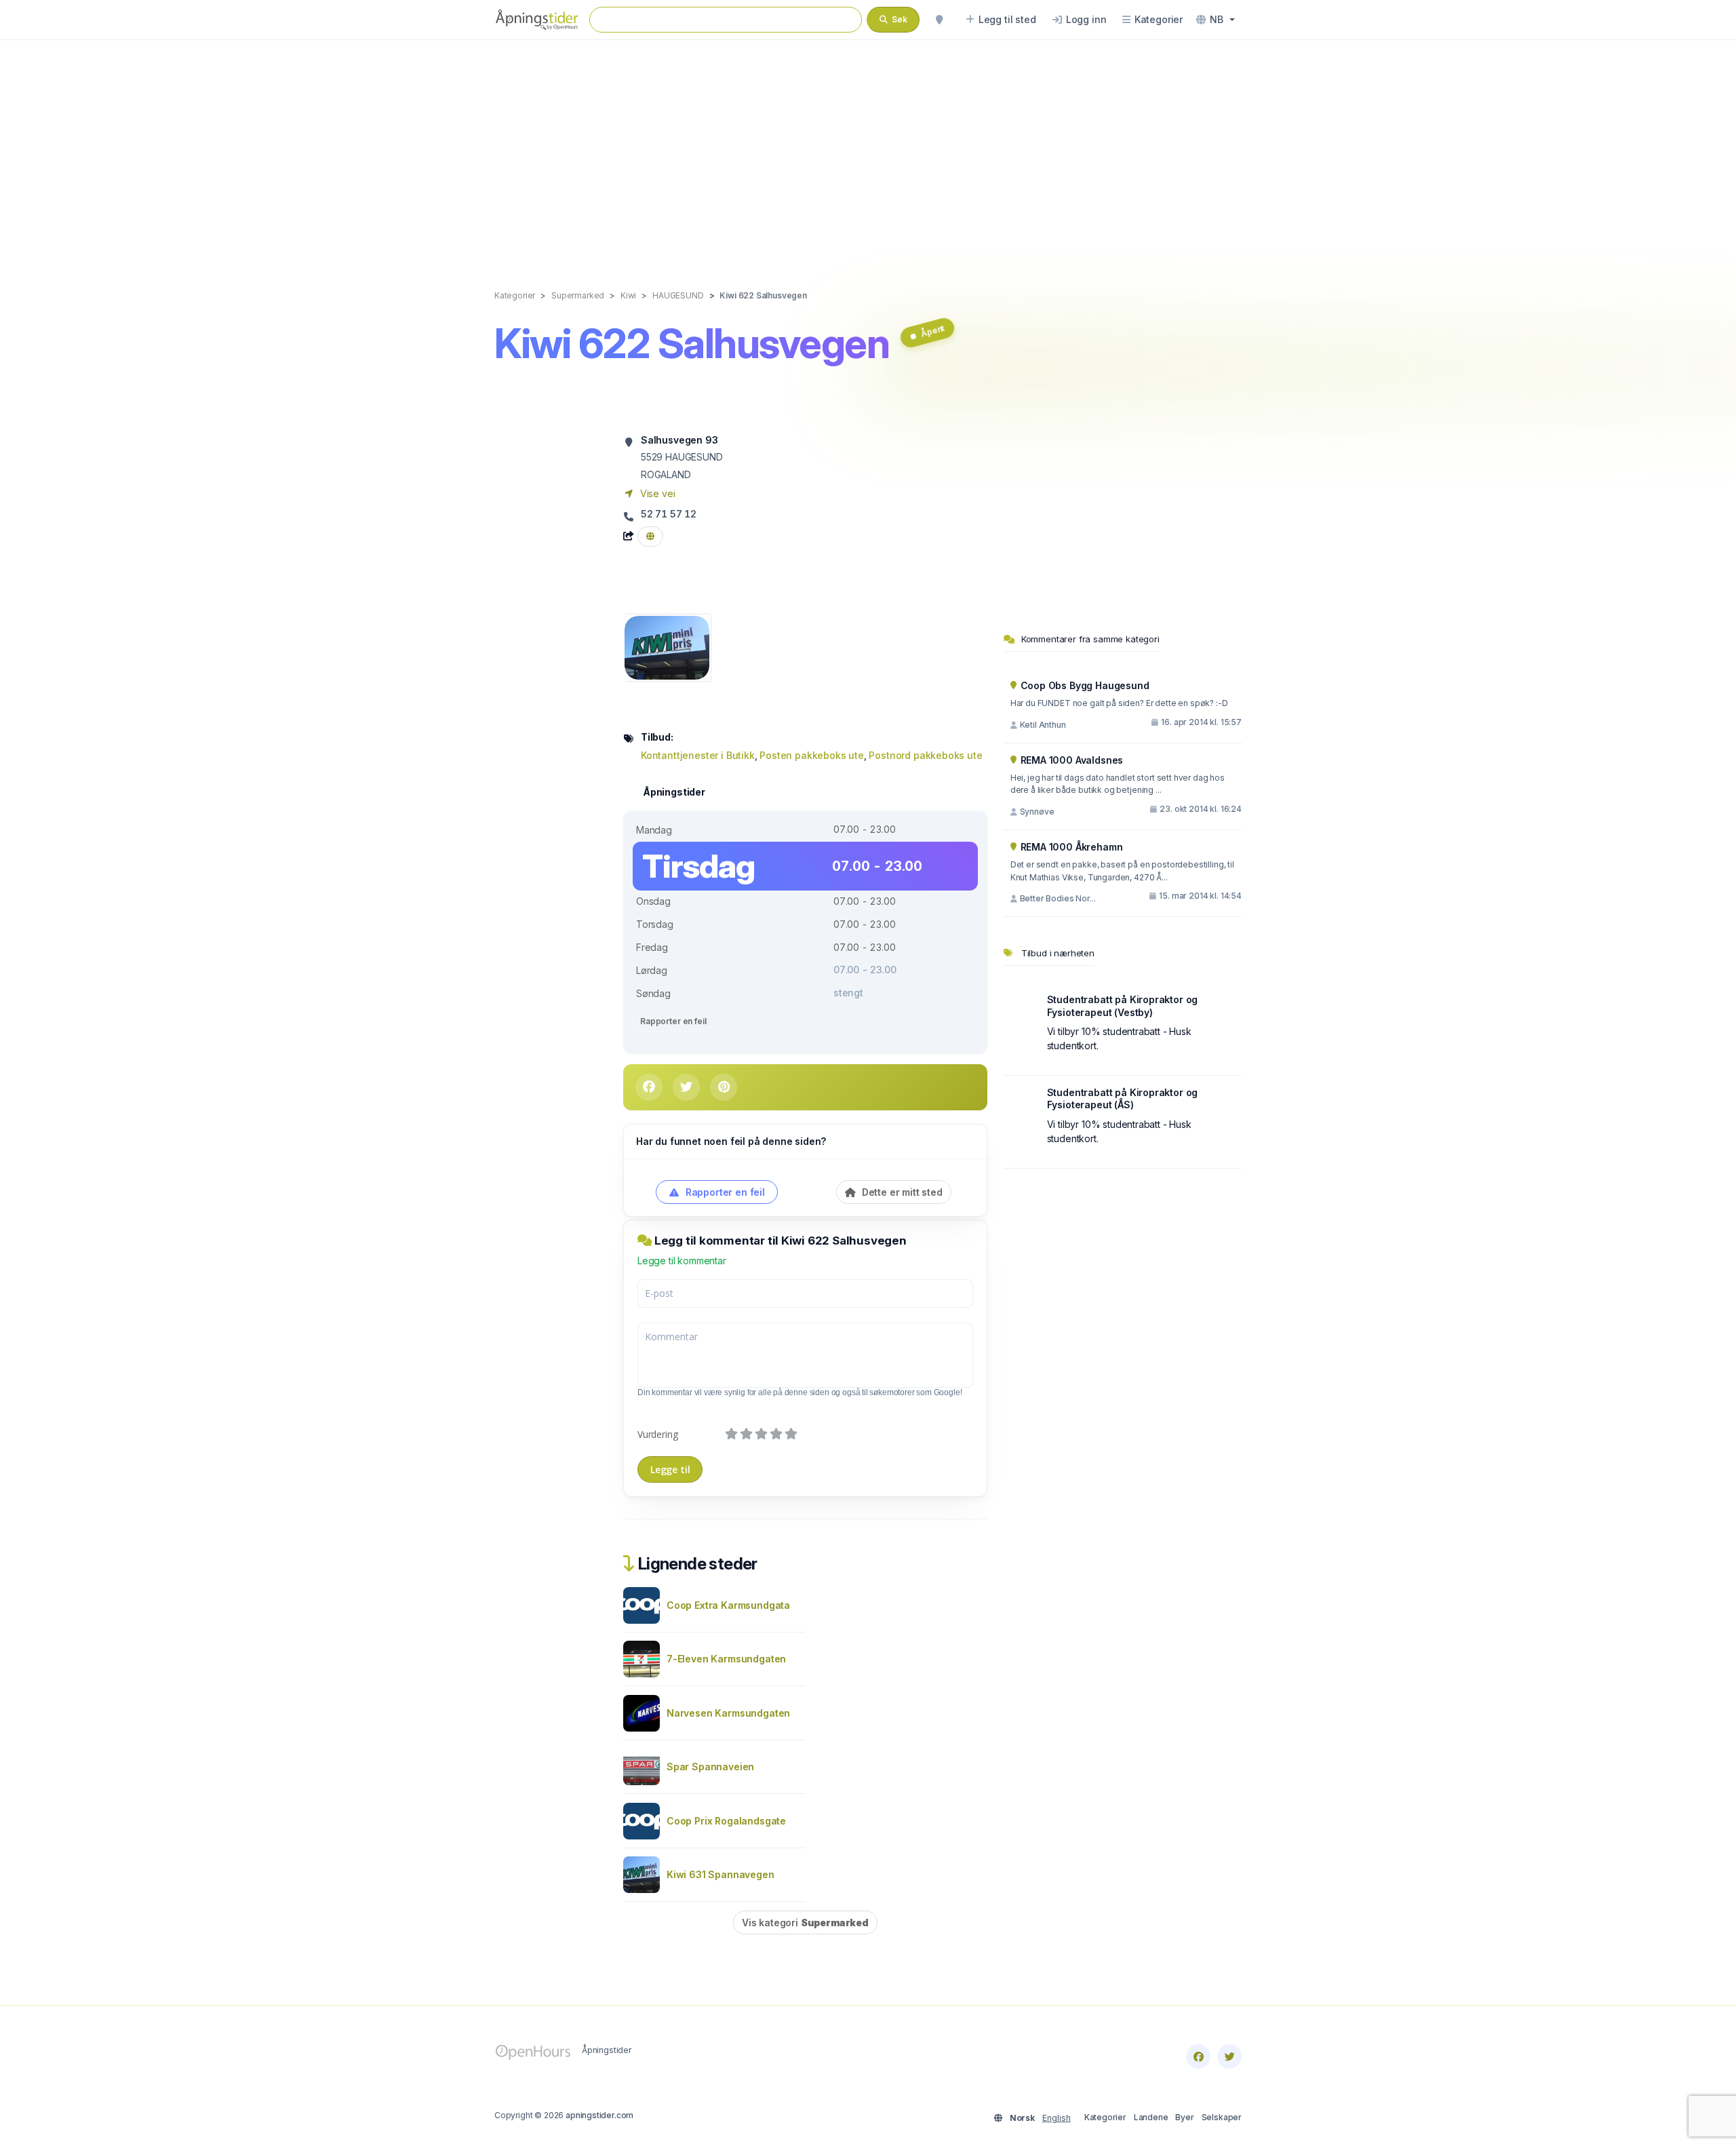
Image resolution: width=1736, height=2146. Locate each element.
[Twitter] (1229, 2056)
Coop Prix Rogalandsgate (726, 1821)
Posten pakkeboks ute (812, 755)
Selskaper (1222, 2117)
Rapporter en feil (673, 1021)
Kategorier (1105, 2117)
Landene (1151, 2117)
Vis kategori (805, 1923)
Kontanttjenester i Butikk (698, 755)
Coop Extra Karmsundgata (728, 1605)
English (1057, 2118)
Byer (1184, 2117)
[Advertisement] (868, 151)
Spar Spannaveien (710, 1767)
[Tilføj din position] (939, 20)
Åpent (932, 331)
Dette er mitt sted (901, 1192)
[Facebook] (1198, 2056)
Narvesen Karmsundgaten (728, 1713)
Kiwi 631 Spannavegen (721, 1874)
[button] (1216, 20)
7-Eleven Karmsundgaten (726, 1659)
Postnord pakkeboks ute (925, 755)
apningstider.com (599, 2115)
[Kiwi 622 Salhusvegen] (667, 647)
